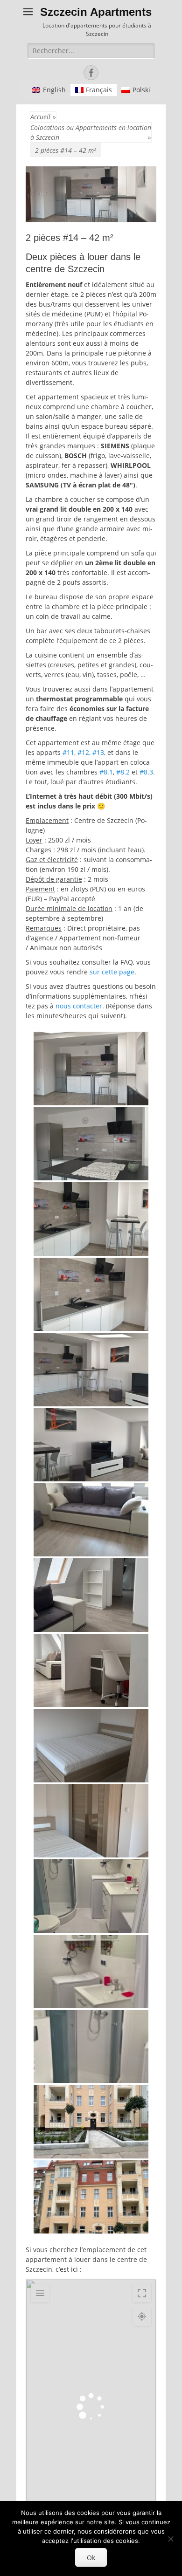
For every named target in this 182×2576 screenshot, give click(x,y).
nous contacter (79, 1006)
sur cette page (112, 972)
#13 (98, 752)
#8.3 (146, 772)
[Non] (170, 2539)
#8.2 (123, 772)
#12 (83, 752)
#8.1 (106, 772)
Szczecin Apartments (96, 12)
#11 (68, 752)
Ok (91, 2558)
